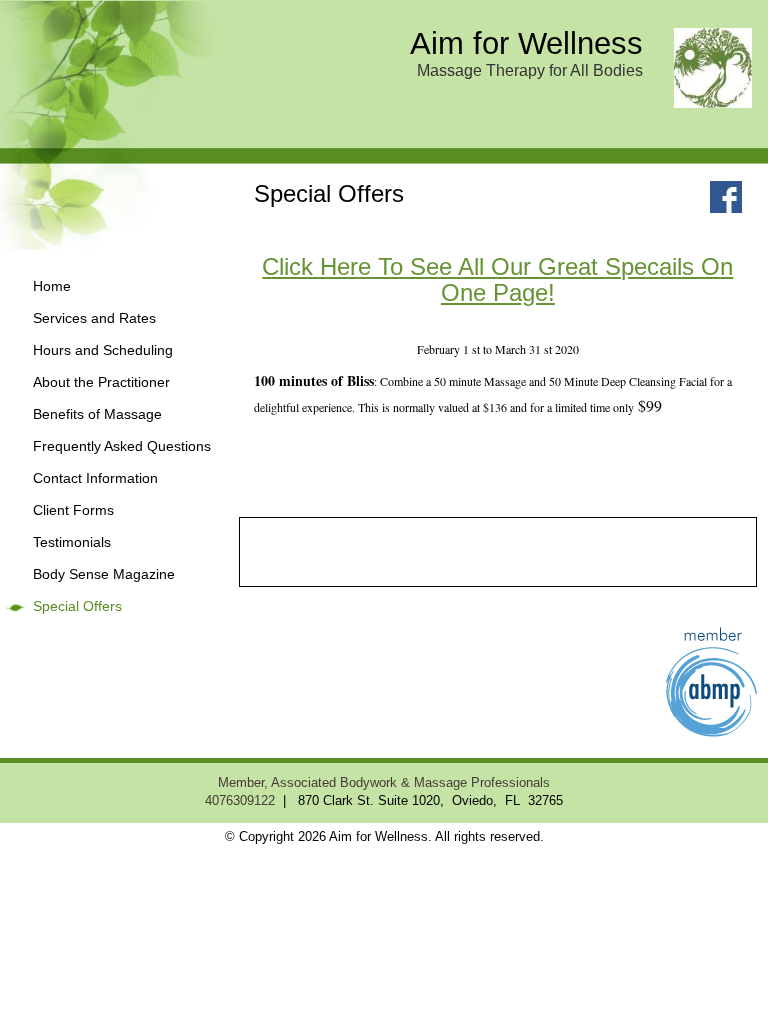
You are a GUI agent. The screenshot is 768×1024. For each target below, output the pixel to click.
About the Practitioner (101, 382)
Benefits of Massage (97, 414)
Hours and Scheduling (103, 350)
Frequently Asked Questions (122, 446)
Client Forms (73, 510)
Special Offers (77, 606)
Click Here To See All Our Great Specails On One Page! (497, 279)
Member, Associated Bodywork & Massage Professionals (384, 783)
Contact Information (95, 478)
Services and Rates (94, 318)
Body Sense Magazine (104, 574)
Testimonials (72, 542)
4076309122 (240, 801)
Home (52, 286)
